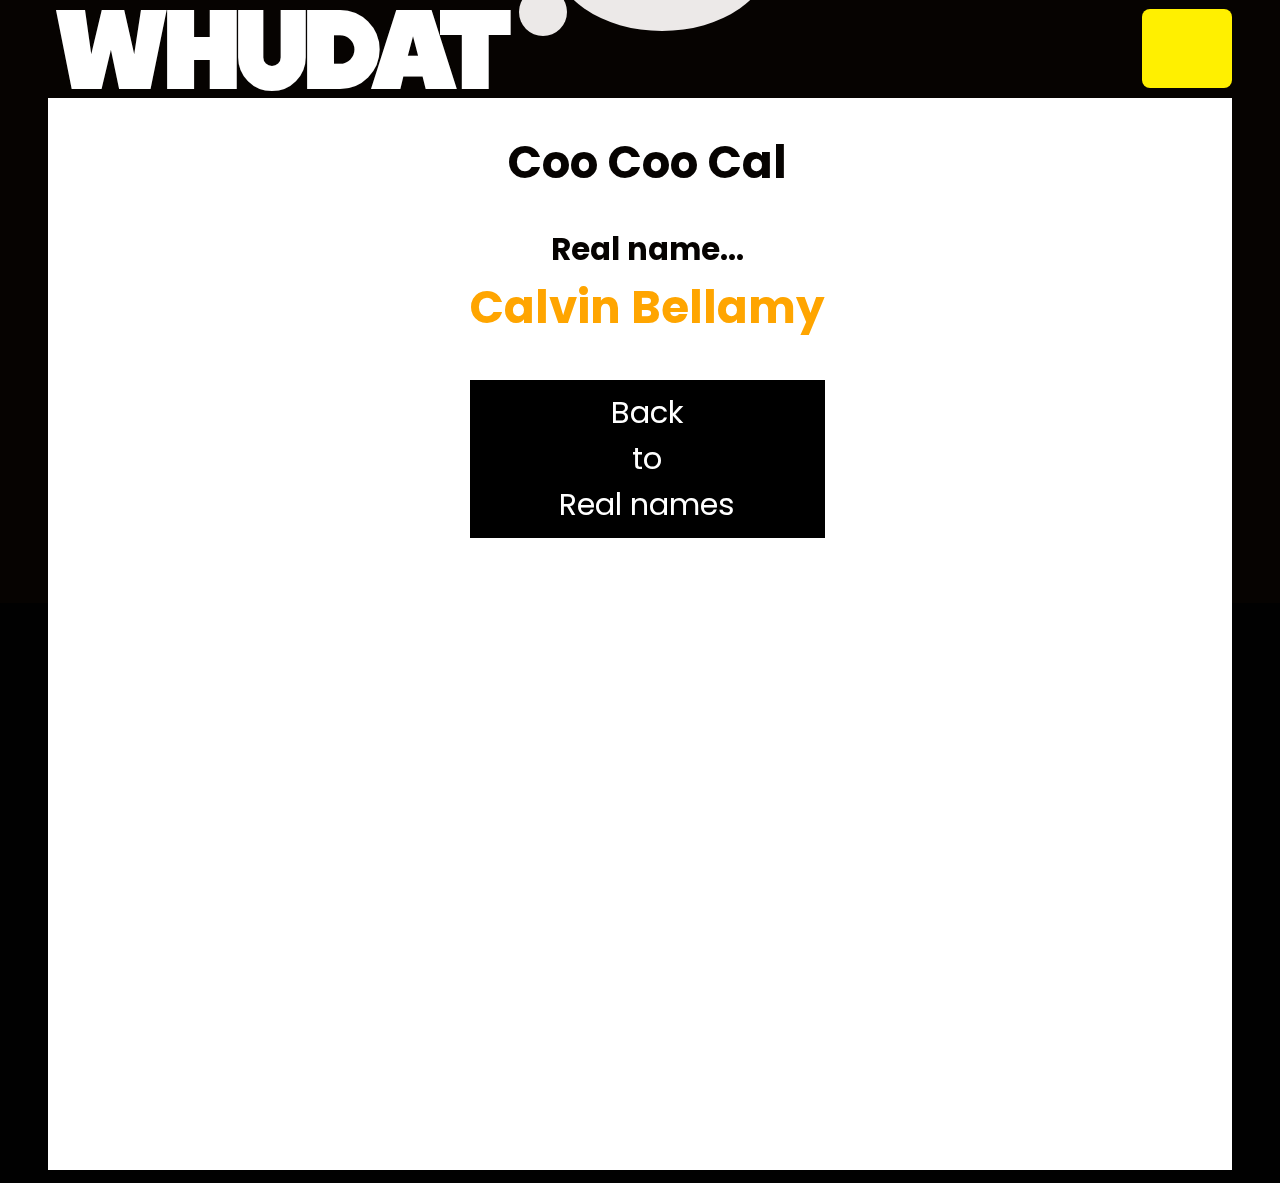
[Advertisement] (647, 854)
